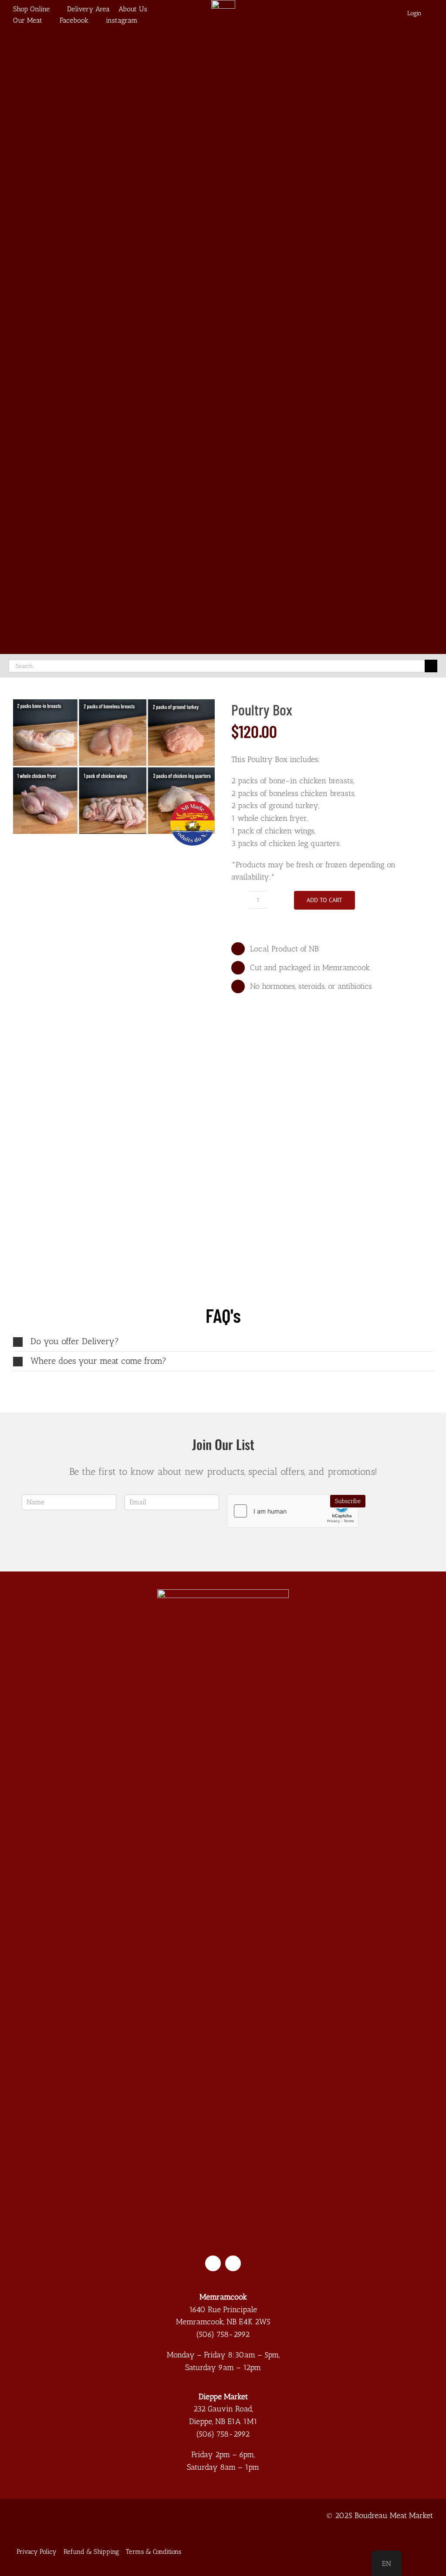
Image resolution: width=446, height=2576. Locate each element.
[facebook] (213, 2263)
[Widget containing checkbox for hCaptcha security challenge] (293, 1511)
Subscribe (348, 1501)
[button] (223, 1342)
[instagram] (233, 2263)
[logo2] (223, 1593)
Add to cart (324, 900)
